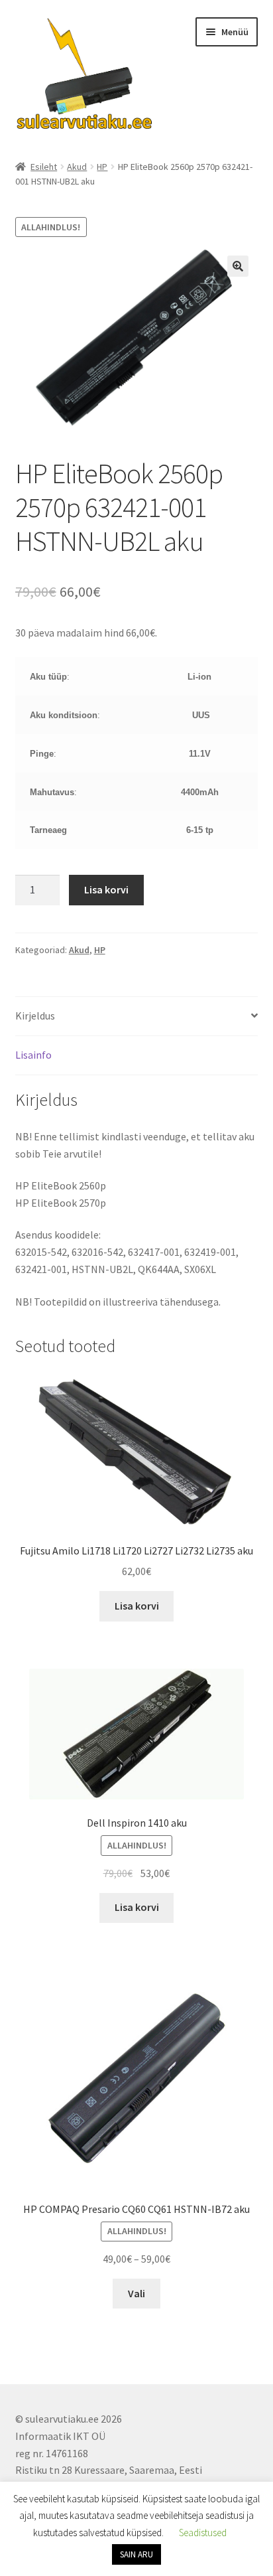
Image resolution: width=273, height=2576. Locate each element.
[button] (238, 266)
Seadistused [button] (203, 2533)
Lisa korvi (106, 889)
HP (102, 167)
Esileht (44, 167)
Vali (136, 2293)
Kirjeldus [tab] (35, 1016)
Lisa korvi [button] (137, 1606)
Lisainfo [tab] (33, 1055)
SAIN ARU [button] (136, 2554)
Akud (77, 167)
